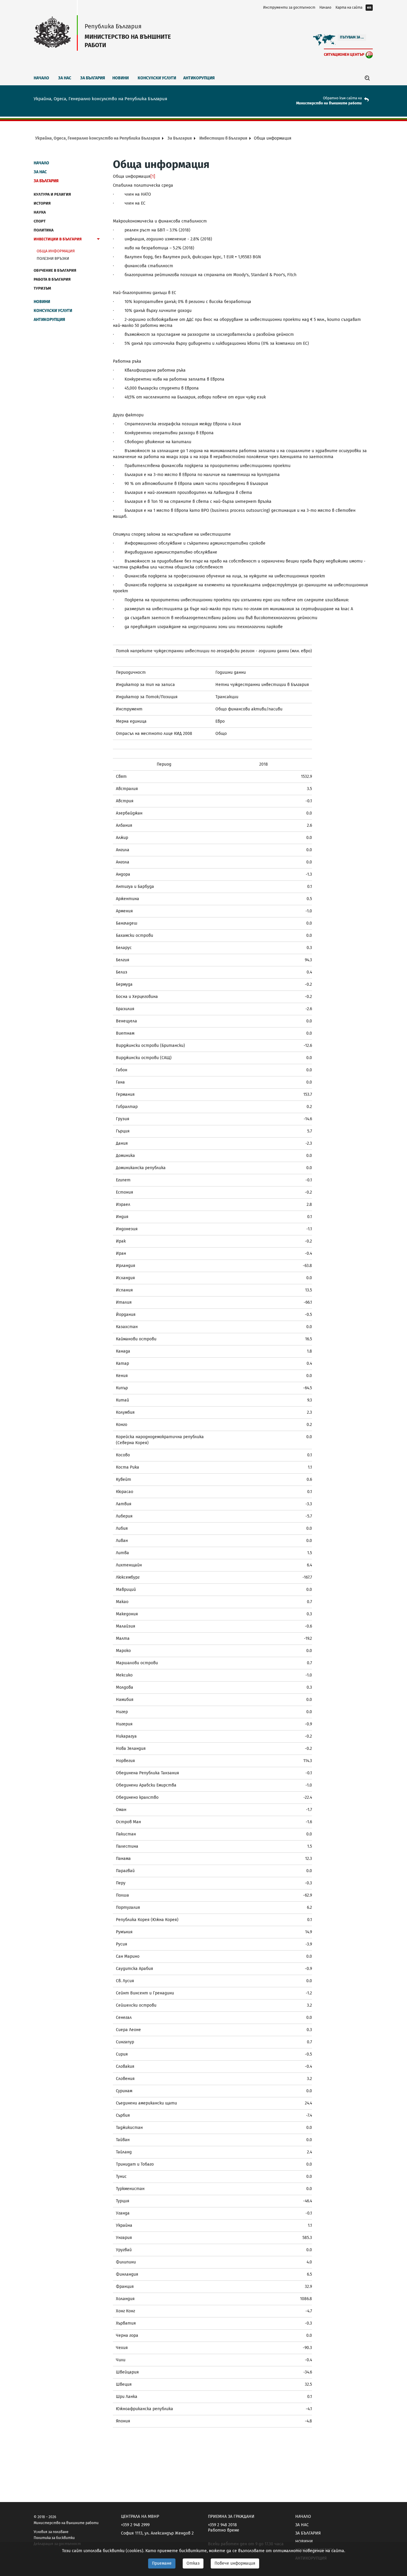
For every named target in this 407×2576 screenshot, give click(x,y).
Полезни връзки (53, 258)
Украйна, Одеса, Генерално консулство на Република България (98, 138)
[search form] (367, 78)
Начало (325, 7)
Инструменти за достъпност (289, 7)
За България (93, 78)
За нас (65, 78)
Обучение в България (55, 270)
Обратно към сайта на (342, 98)
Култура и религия (52, 194)
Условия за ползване (51, 2532)
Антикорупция (199, 78)
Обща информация (56, 251)
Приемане (162, 2563)
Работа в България (52, 279)
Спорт (40, 221)
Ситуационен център (344, 54)
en (369, 7)
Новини (121, 78)
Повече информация (235, 2563)
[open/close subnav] (98, 240)
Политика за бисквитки (54, 2538)
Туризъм (42, 288)
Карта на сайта (349, 7)
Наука (40, 212)
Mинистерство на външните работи (329, 103)
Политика (44, 230)
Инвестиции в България (223, 138)
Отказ (193, 2563)
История (42, 203)
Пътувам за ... (352, 37)
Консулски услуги (157, 78)
